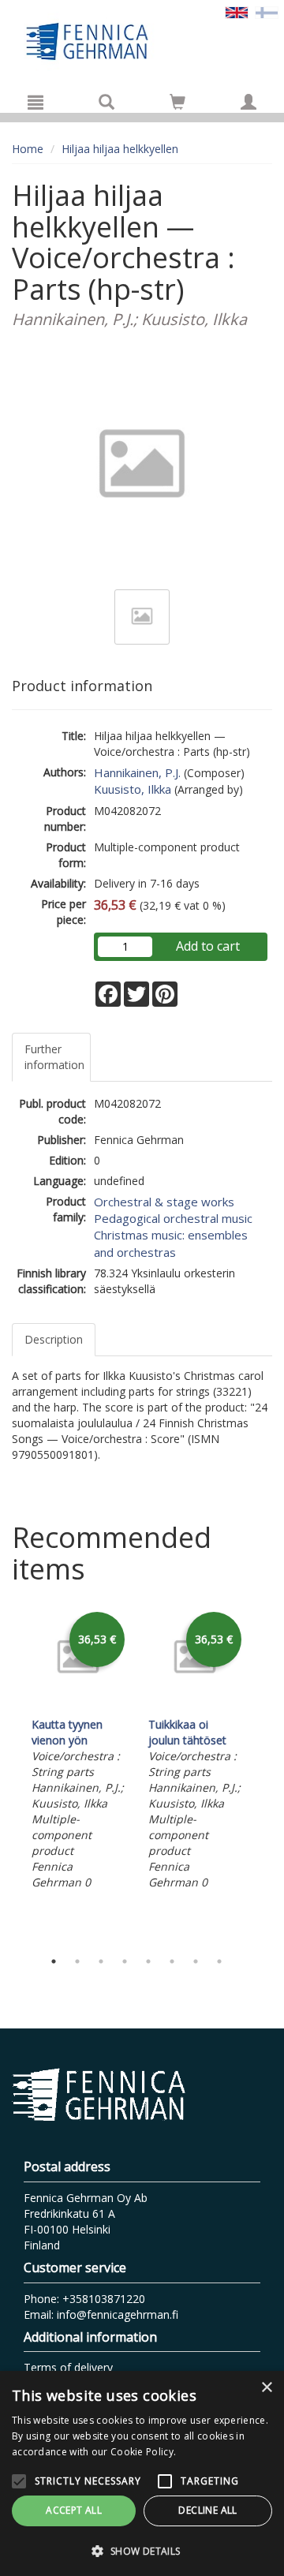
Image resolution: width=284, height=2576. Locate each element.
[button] (142, 2550)
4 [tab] (125, 1961)
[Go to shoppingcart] (177, 102)
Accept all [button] (74, 2510)
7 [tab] (196, 1961)
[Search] (106, 102)
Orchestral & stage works (164, 1202)
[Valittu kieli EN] (237, 11)
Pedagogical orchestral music (173, 1218)
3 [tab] (101, 1961)
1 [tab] (54, 1961)
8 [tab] (219, 1961)
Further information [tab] (54, 1057)
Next (264, 1775)
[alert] (142, 2473)
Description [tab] (54, 1339)
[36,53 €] (78, 1705)
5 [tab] (148, 1961)
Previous (8, 1775)
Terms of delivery (68, 2367)
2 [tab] (77, 1961)
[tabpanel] (78, 1751)
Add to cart (208, 946)
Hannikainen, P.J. (137, 772)
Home (28, 149)
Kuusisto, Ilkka (133, 789)
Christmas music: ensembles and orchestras (171, 1243)
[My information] (248, 102)
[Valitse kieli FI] (267, 11)
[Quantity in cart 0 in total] (177, 105)
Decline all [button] (207, 2510)
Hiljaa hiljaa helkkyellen (120, 149)
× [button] (266, 2388)
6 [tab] (172, 1961)
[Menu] (35, 102)
